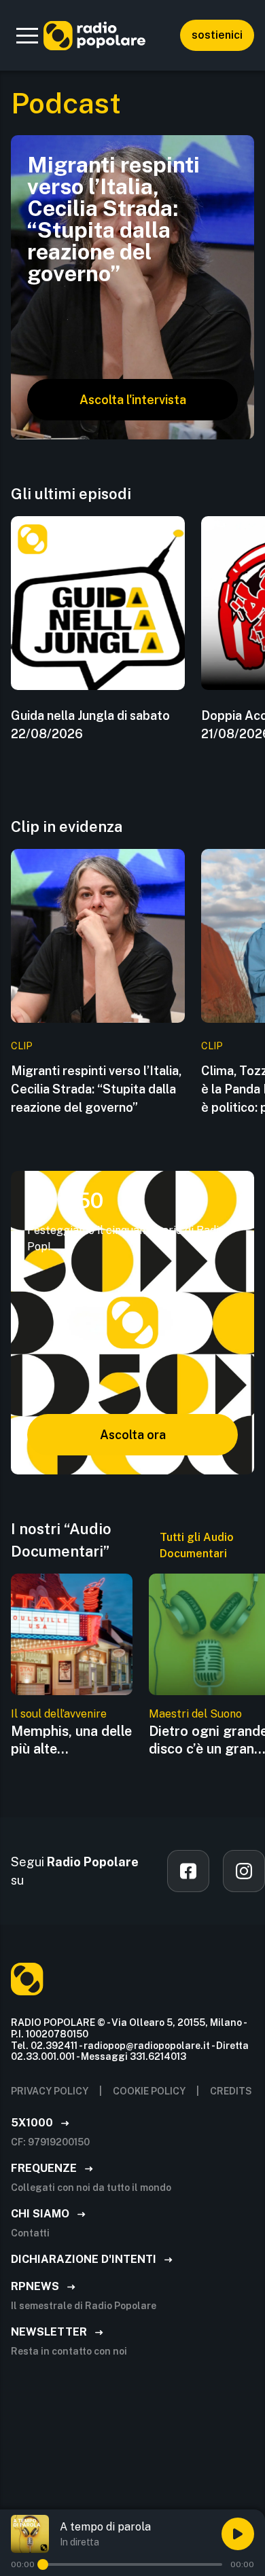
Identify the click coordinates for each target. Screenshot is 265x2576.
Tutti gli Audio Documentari (197, 1545)
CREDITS (231, 2091)
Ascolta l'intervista (133, 400)
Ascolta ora (133, 1435)
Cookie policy (149, 2091)
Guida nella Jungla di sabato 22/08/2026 (90, 725)
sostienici (217, 35)
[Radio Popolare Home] (94, 35)
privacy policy (50, 2091)
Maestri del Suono (195, 1714)
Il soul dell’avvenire (59, 1714)
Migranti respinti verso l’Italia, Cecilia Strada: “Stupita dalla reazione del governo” (96, 1089)
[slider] (43, 2564)
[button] (27, 35)
